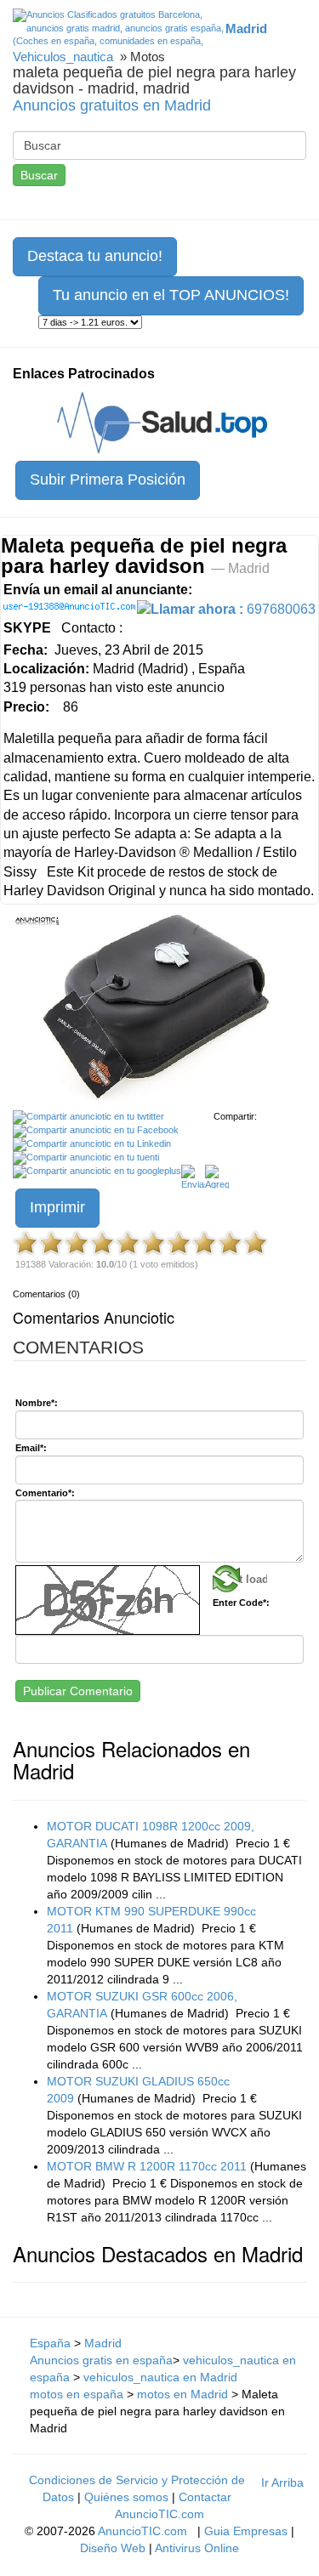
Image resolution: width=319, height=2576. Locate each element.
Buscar (39, 175)
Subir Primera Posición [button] (108, 479)
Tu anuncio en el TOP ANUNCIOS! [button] (171, 295)
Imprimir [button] (57, 1207)
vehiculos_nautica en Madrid (160, 2377)
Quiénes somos (126, 2497)
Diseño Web (113, 2548)
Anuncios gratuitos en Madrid (112, 105)
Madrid (103, 2343)
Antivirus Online (197, 2548)
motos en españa (77, 2394)
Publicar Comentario (78, 1691)
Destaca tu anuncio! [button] (95, 256)
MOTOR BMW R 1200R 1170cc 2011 (147, 2166)
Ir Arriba (282, 2482)
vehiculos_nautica (63, 57)
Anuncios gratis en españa (101, 2360)
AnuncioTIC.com (142, 2531)
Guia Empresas (246, 2531)
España (50, 2343)
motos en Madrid (182, 2394)
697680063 (233, 609)
